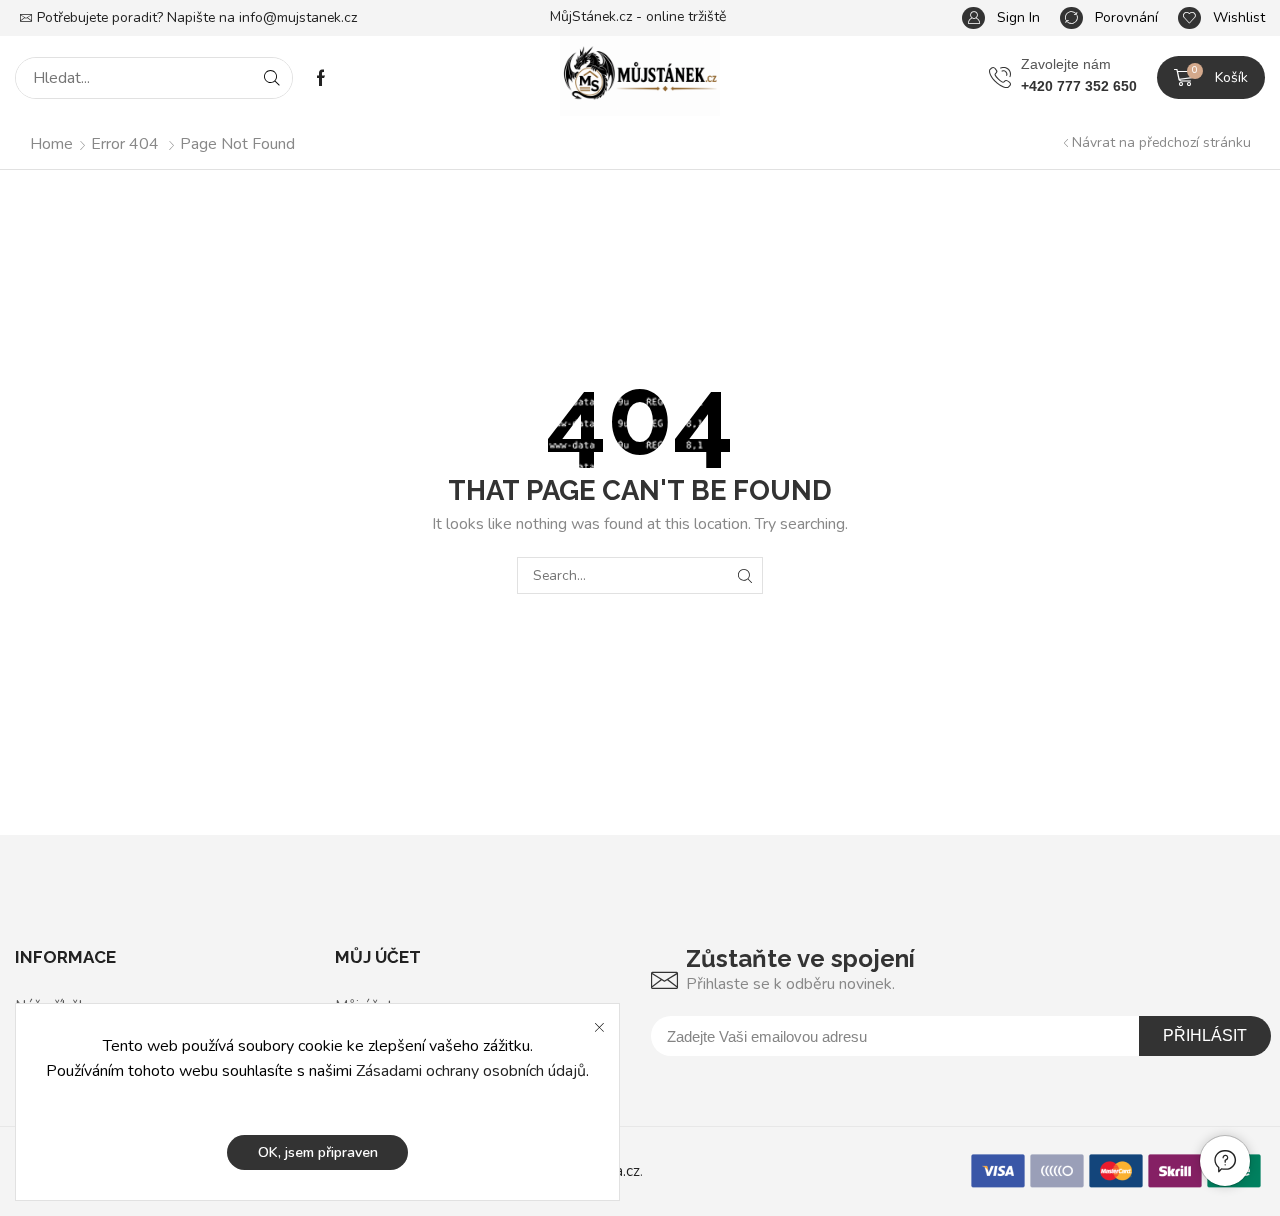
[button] (1001, 18)
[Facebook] (321, 78)
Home (51, 144)
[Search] (272, 78)
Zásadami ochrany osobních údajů (471, 1071)
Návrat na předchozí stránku (1161, 142)
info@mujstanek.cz (298, 17)
